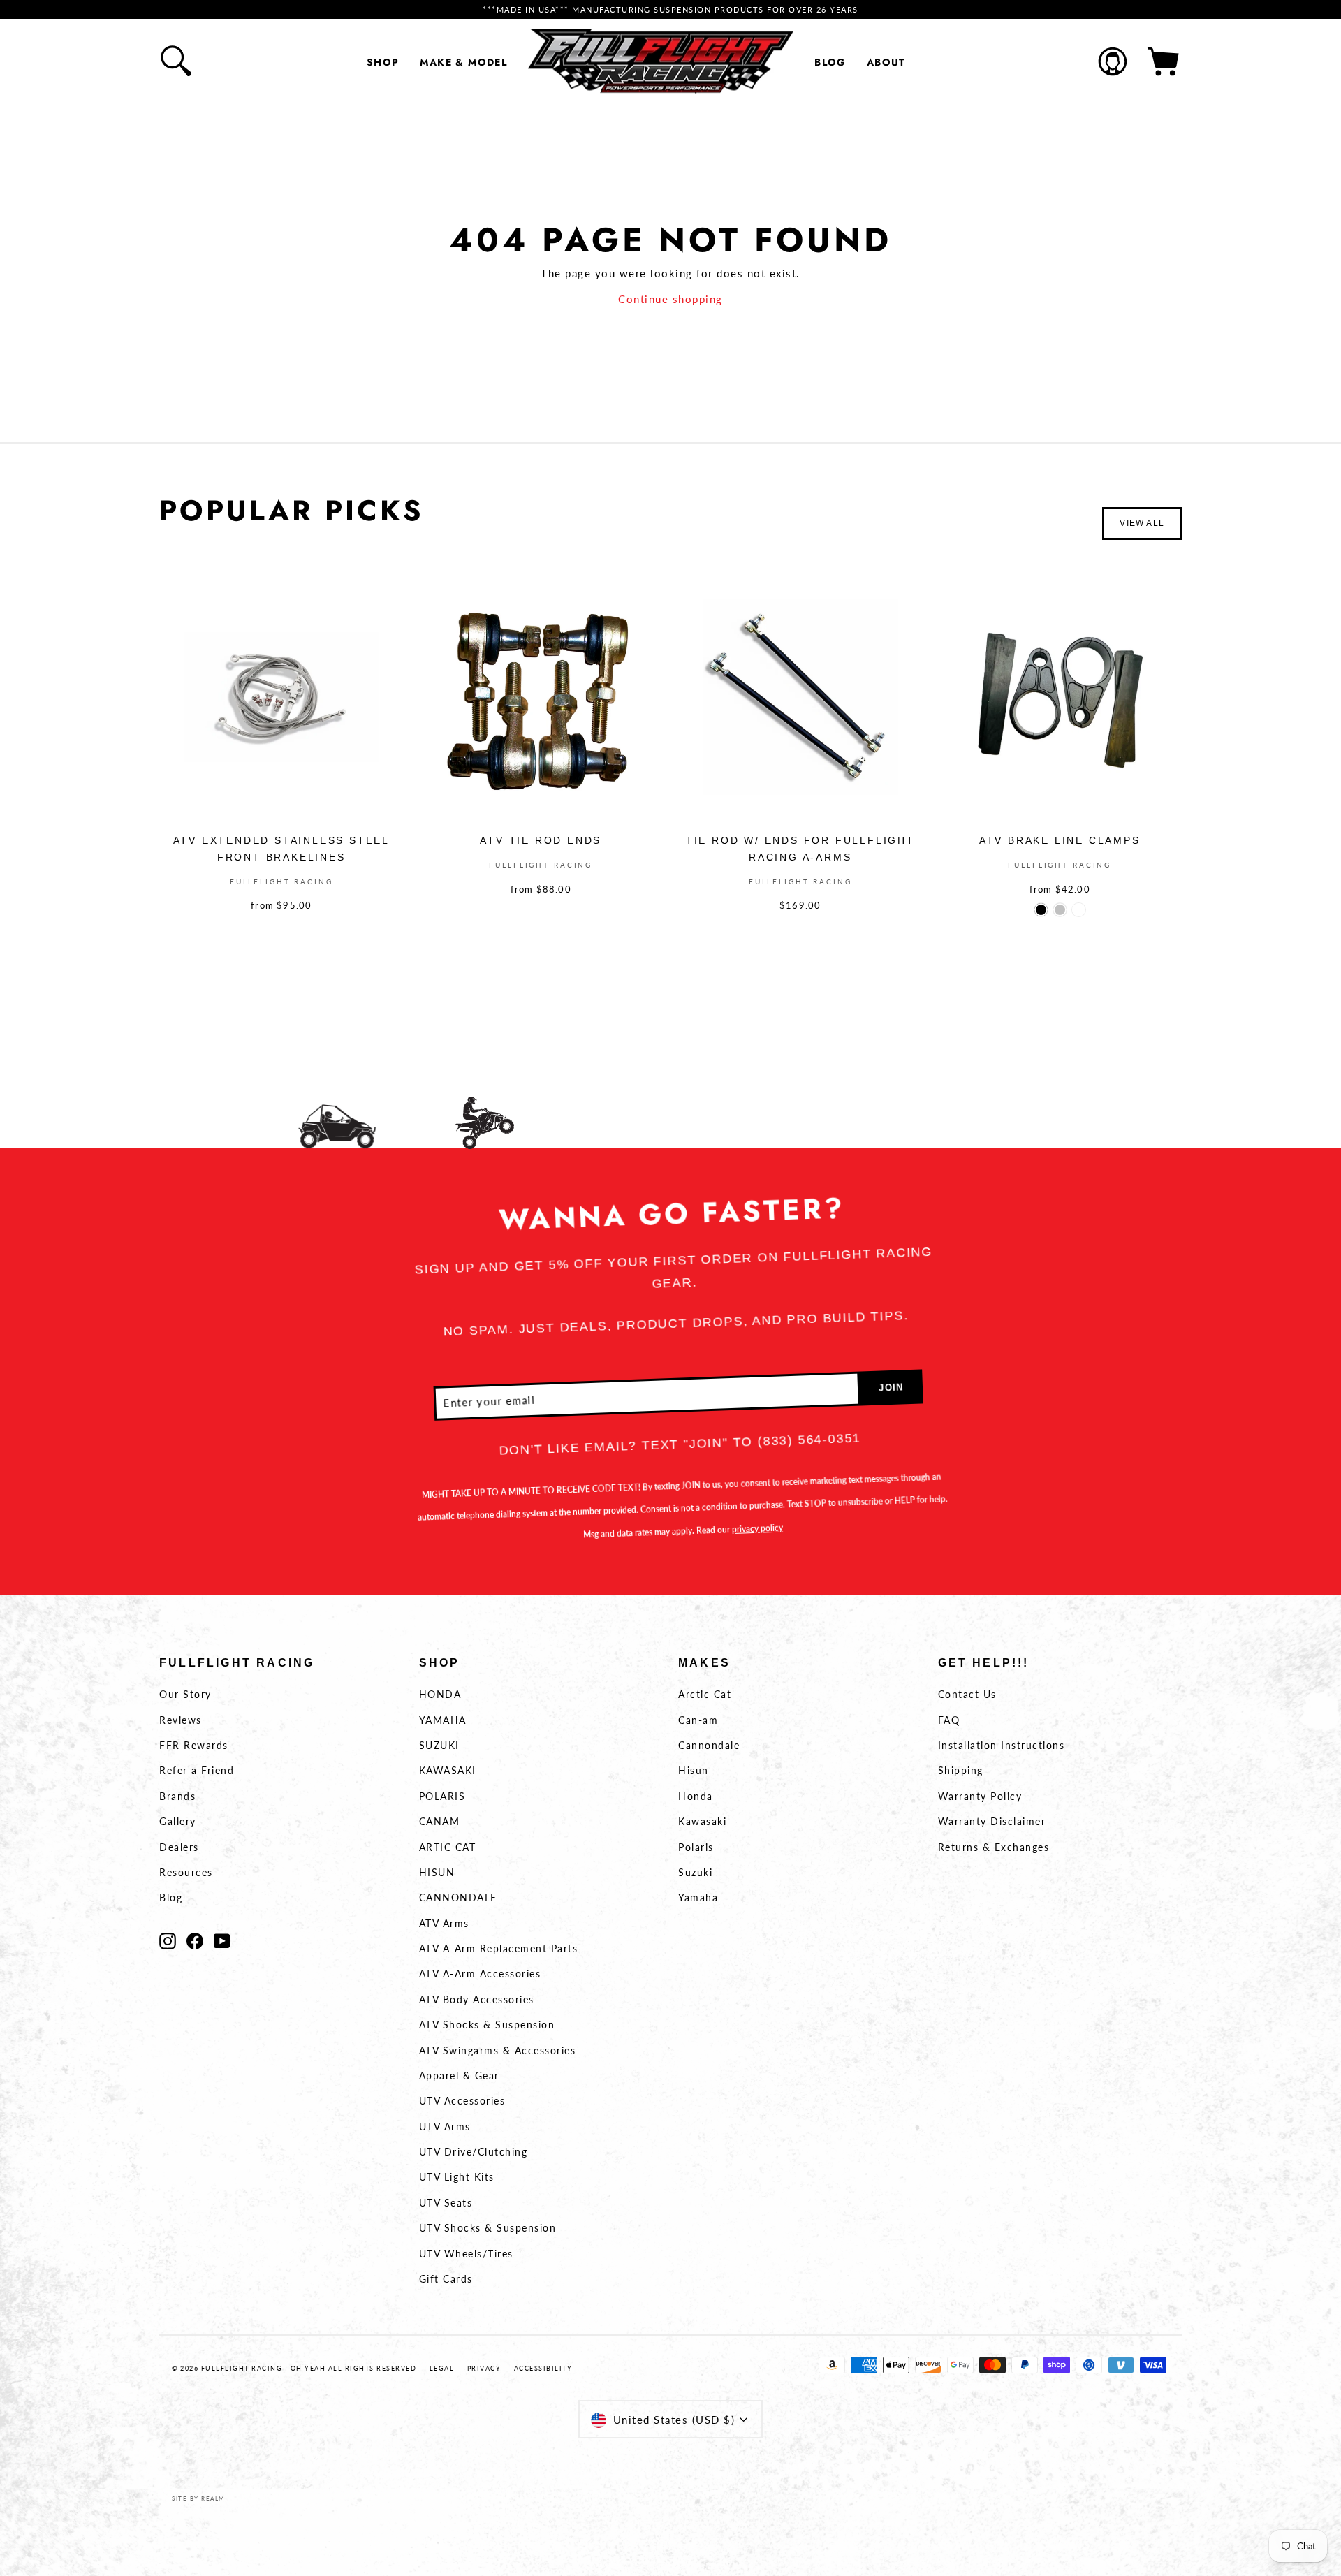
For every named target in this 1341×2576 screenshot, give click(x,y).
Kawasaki (702, 1821)
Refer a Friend (197, 1770)
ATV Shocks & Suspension (487, 2025)
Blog (830, 62)
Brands (177, 1796)
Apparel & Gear (459, 2076)
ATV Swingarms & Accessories (498, 2050)
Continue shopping (670, 299)
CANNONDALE (458, 1897)
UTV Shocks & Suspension (488, 2228)
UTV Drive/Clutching (474, 2152)
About (886, 62)
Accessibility (543, 2368)
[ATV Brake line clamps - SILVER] (1060, 910)
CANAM (440, 1821)
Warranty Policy (980, 1796)
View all (1142, 523)
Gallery (178, 1821)
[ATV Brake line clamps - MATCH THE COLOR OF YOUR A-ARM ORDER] (1079, 910)
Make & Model (463, 62)
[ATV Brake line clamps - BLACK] (1041, 910)
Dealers (179, 1847)
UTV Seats (446, 2203)
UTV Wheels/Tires (466, 2254)
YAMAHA (443, 1720)
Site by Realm (198, 2498)
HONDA (440, 1694)
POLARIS (442, 1796)
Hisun (694, 1770)
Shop (383, 62)
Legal (442, 2368)
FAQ (949, 1720)
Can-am (698, 1720)
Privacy (484, 2368)
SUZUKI (439, 1745)
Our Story (185, 1694)
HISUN (437, 1872)
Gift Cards (446, 2279)
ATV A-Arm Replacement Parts (499, 1948)
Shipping (961, 1770)
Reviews (181, 1720)
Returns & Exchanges (994, 1847)
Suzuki (695, 1872)
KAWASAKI (448, 1770)
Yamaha (698, 1897)
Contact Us (967, 1694)
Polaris (696, 1847)
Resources (186, 1872)
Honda (696, 1796)
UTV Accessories (462, 2101)
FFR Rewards (194, 1745)
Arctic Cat (705, 1694)
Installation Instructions (1002, 1745)
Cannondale (709, 1745)
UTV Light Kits (457, 2177)
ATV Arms (444, 1923)
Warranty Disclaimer (992, 1821)
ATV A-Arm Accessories (480, 1974)
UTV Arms (445, 2127)
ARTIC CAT (448, 1847)
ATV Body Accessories (477, 1999)
